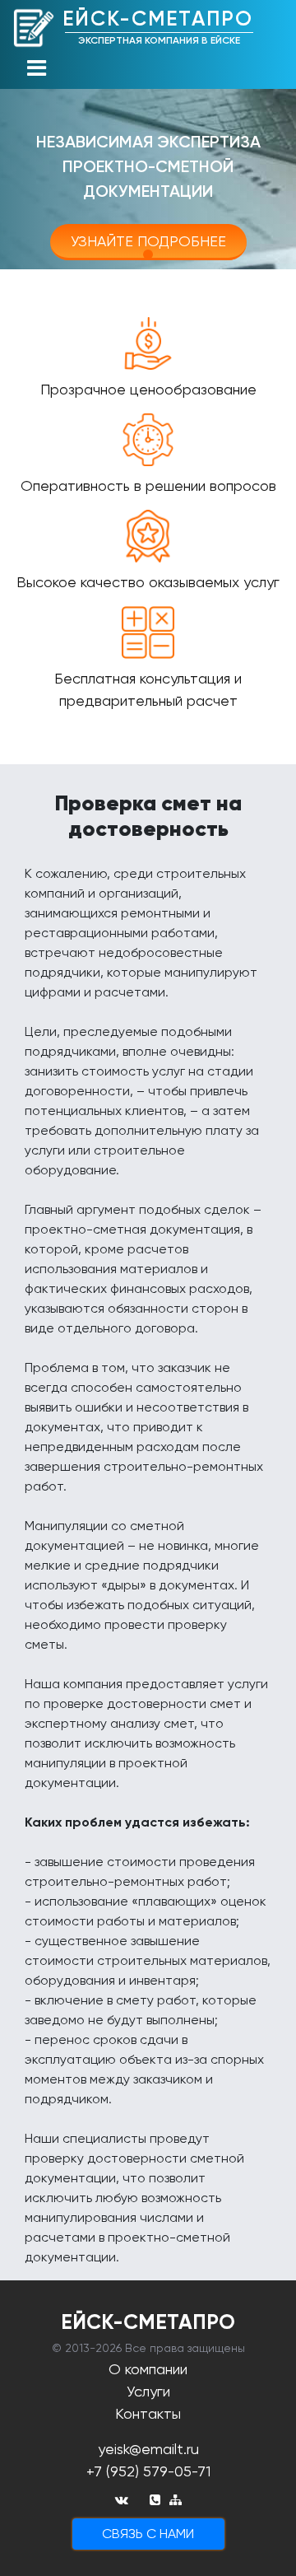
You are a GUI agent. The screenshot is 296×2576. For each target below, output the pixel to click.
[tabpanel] (148, 166)
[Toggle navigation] (36, 69)
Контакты (148, 2413)
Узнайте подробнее (148, 241)
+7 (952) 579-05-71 (148, 2471)
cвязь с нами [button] (148, 2534)
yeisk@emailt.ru (148, 2449)
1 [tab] (148, 254)
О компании (148, 2369)
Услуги (148, 2391)
